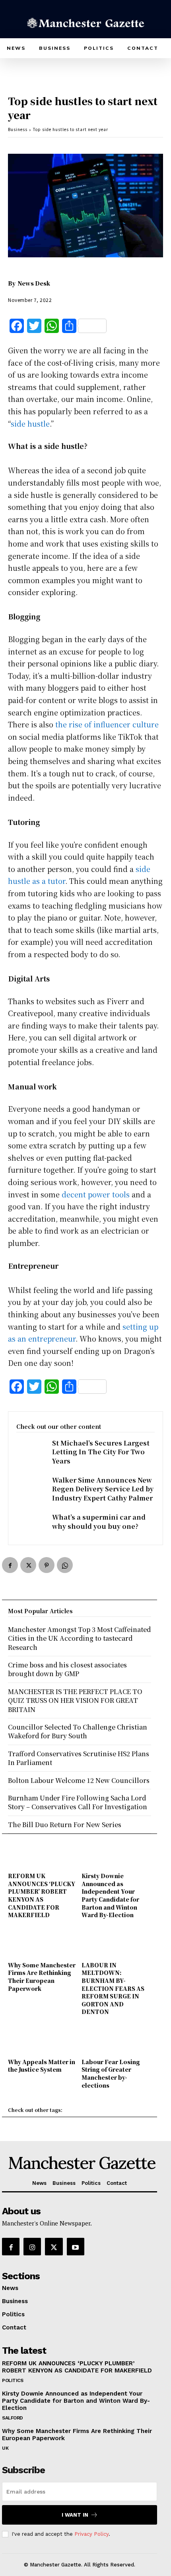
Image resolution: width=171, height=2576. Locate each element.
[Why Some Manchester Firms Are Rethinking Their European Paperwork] (43, 1945)
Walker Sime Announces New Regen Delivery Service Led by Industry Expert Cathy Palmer (103, 1489)
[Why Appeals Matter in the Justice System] (43, 2042)
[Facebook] (10, 1565)
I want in (75, 2515)
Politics (13, 2380)
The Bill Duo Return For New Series (65, 1825)
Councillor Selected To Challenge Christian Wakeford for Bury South (78, 1731)
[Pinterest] (47, 1565)
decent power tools (96, 1194)
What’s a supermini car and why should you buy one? (99, 1521)
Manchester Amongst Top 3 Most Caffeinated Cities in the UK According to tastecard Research (79, 1638)
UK (5, 2448)
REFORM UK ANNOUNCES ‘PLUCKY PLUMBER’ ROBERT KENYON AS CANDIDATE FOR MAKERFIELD (42, 1895)
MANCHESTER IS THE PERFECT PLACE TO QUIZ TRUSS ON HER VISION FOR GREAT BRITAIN (75, 1700)
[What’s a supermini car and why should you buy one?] (30, 1526)
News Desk (34, 283)
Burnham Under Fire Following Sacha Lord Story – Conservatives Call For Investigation (78, 1802)
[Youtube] (76, 2247)
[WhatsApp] (65, 1565)
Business (18, 129)
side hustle (30, 423)
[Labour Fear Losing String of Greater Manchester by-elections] (116, 2042)
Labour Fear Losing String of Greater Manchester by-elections (111, 2074)
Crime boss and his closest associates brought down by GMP (67, 1669)
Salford (13, 2418)
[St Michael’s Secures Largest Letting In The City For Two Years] (30, 1452)
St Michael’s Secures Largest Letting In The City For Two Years (101, 1452)
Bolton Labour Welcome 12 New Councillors (79, 1780)
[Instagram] (32, 2247)
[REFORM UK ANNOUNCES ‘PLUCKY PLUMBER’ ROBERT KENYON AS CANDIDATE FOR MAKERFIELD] (43, 1856)
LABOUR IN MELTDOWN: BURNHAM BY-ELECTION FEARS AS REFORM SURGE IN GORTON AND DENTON (113, 1988)
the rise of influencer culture (107, 724)
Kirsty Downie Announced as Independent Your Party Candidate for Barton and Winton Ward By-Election (110, 1895)
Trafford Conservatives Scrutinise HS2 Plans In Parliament (79, 1758)
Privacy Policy (91, 2534)
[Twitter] (28, 1565)
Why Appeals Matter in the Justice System (42, 2066)
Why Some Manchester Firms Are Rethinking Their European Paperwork (42, 1977)
